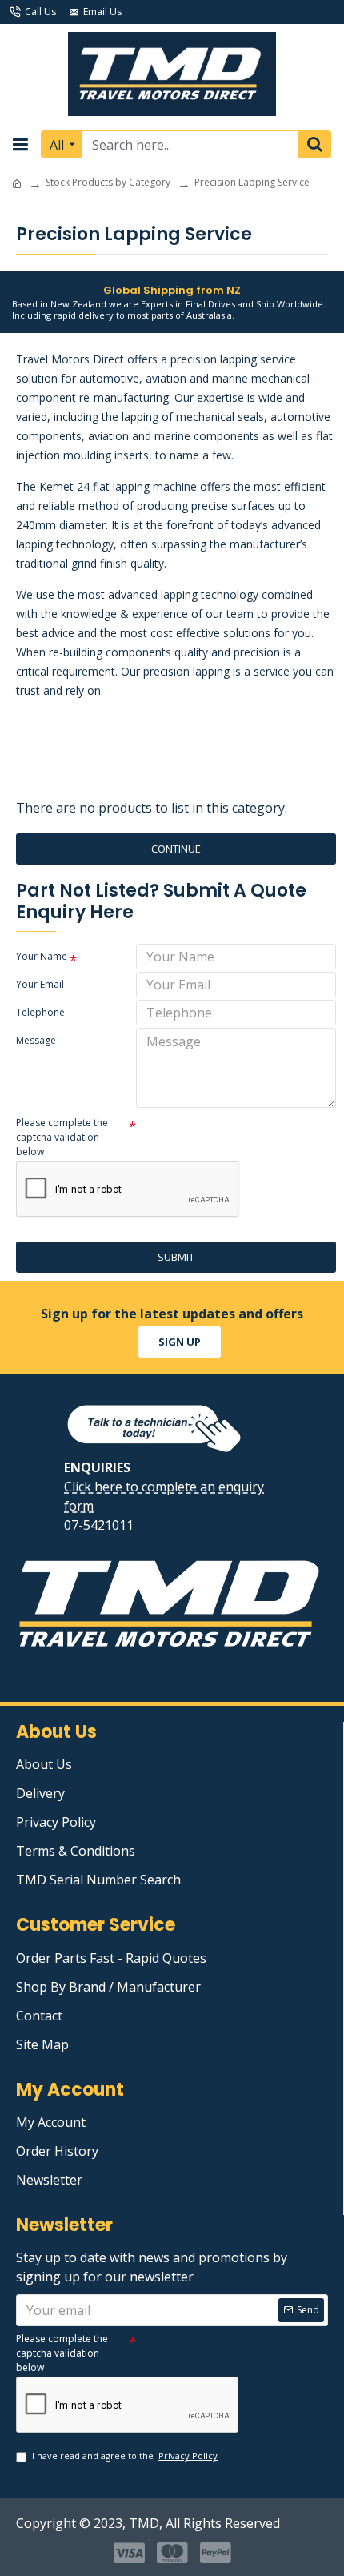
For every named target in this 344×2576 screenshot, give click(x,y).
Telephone (40, 1012)
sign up (180, 1342)
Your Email (40, 984)
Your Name (42, 956)
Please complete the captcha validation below (62, 1137)
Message (36, 1040)
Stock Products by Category (108, 182)
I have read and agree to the (125, 2456)
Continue (176, 849)
